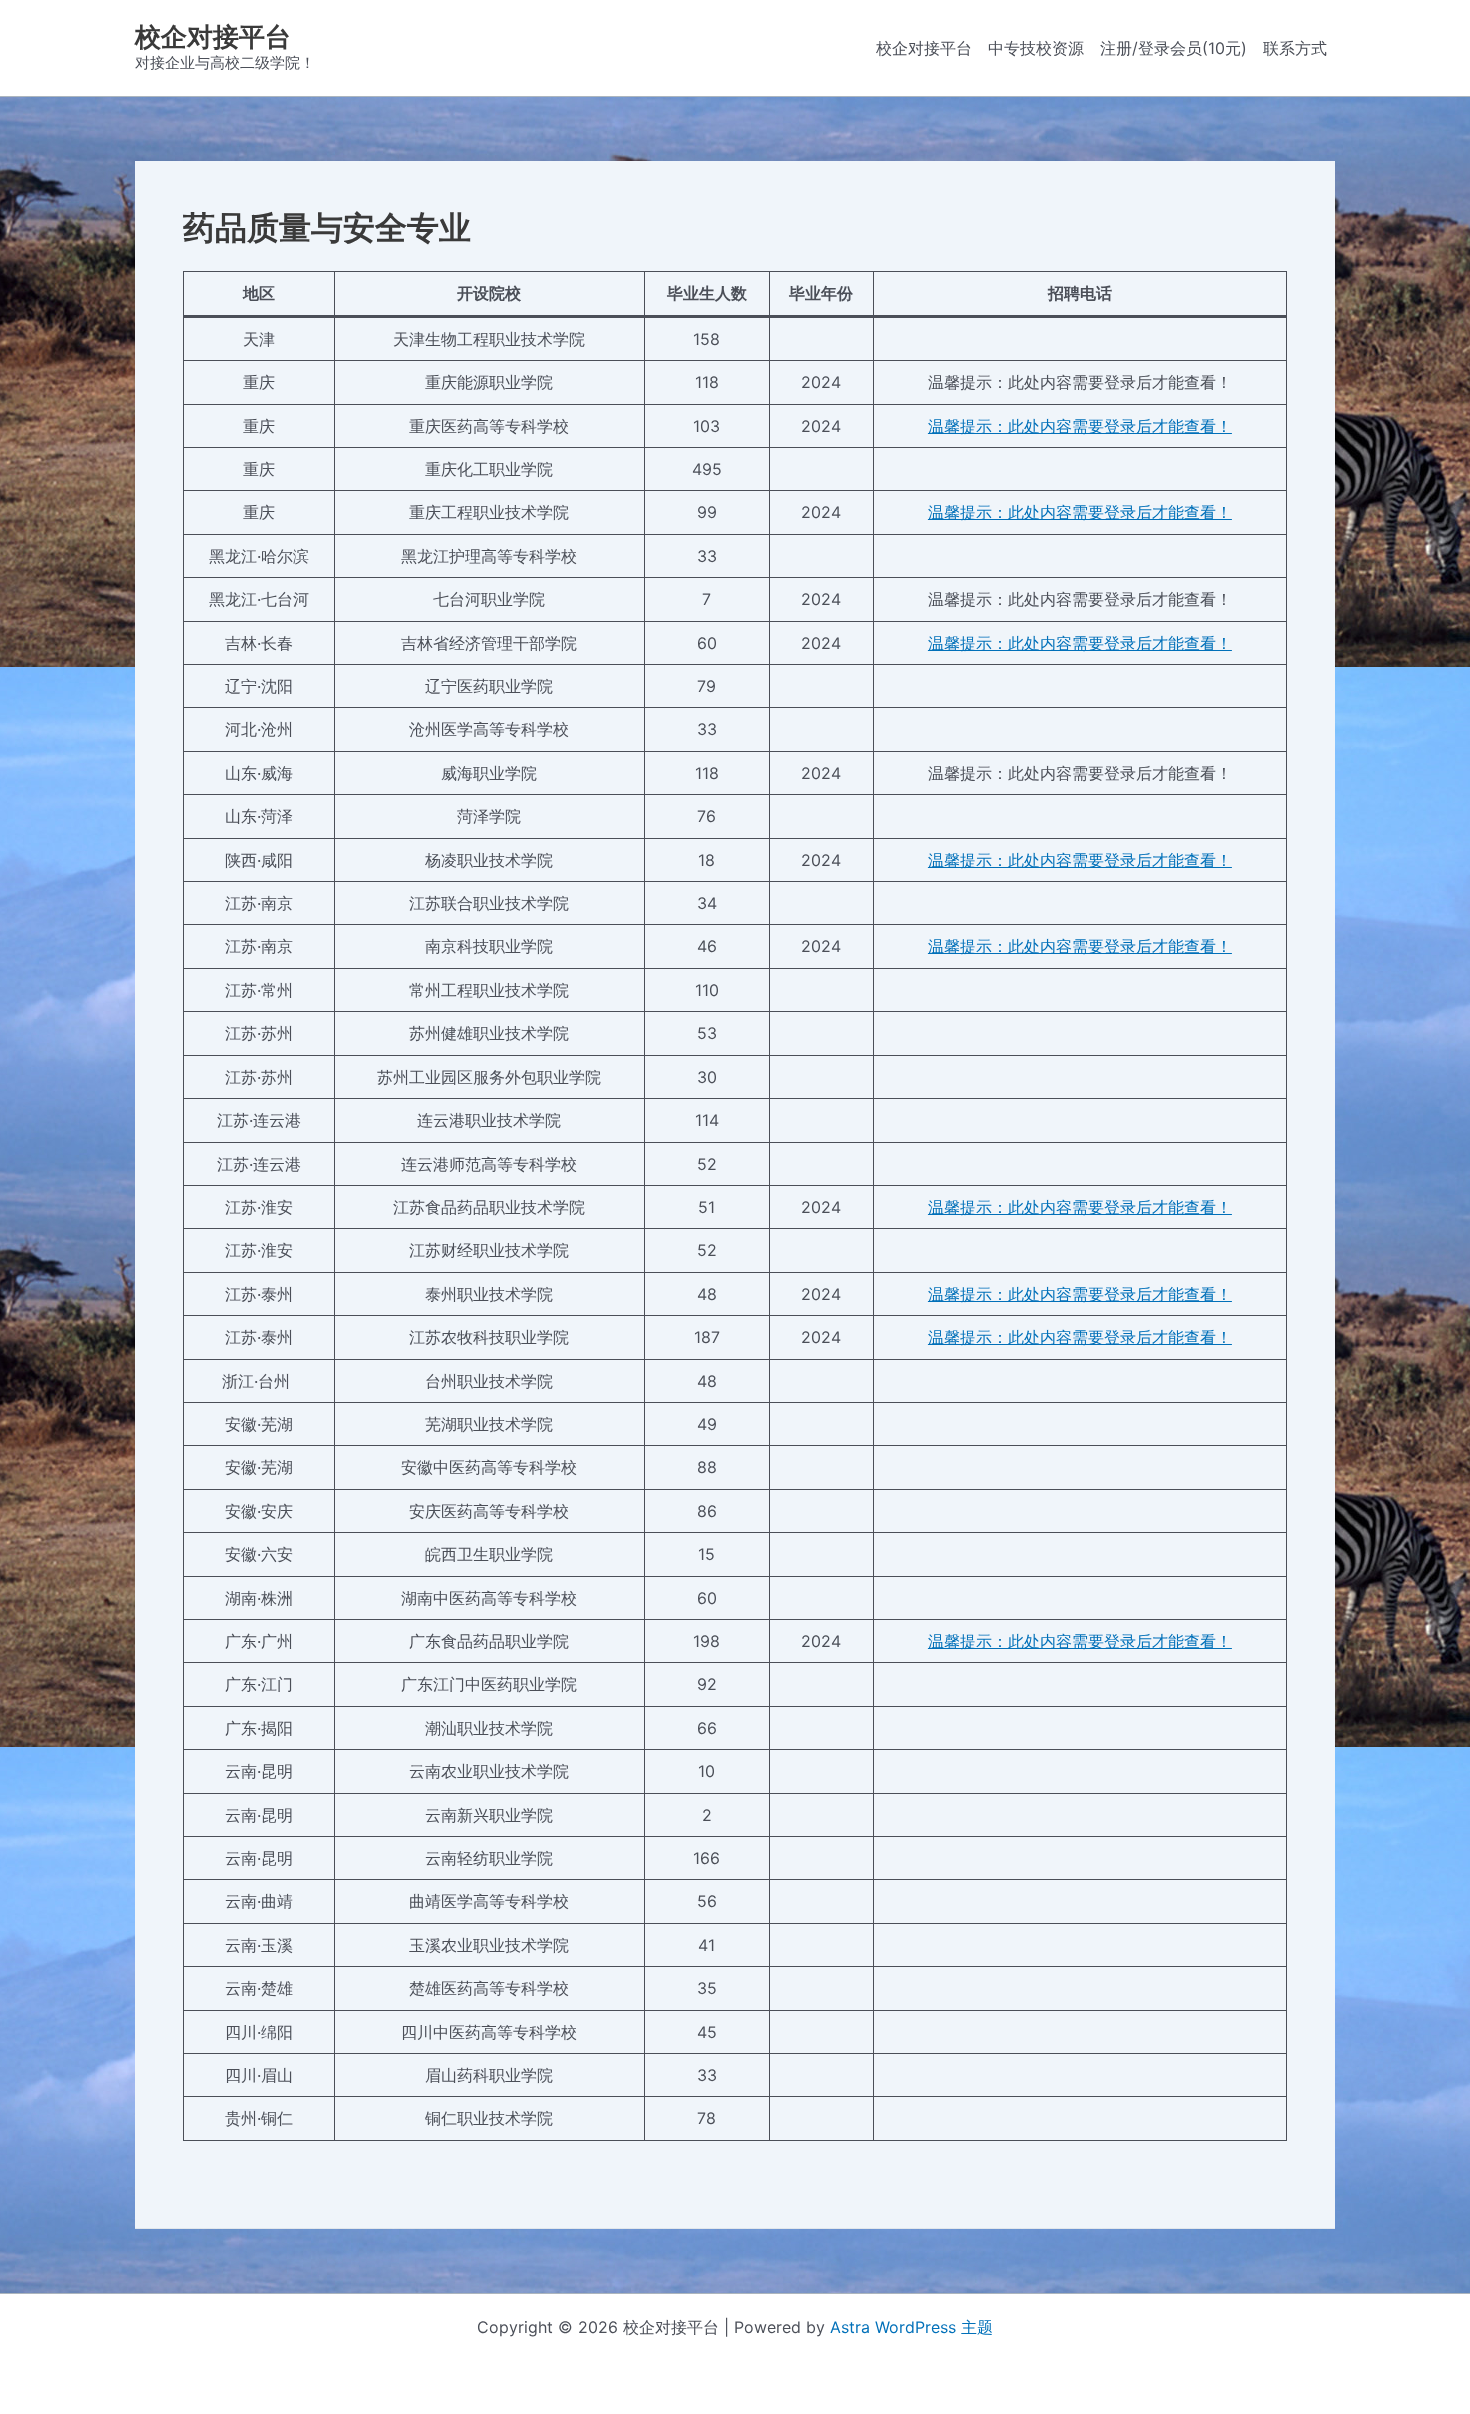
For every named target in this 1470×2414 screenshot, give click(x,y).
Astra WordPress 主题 (911, 2327)
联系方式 (1295, 48)
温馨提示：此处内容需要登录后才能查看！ (1080, 426)
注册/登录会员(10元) (1173, 48)
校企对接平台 (213, 36)
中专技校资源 (1036, 48)
